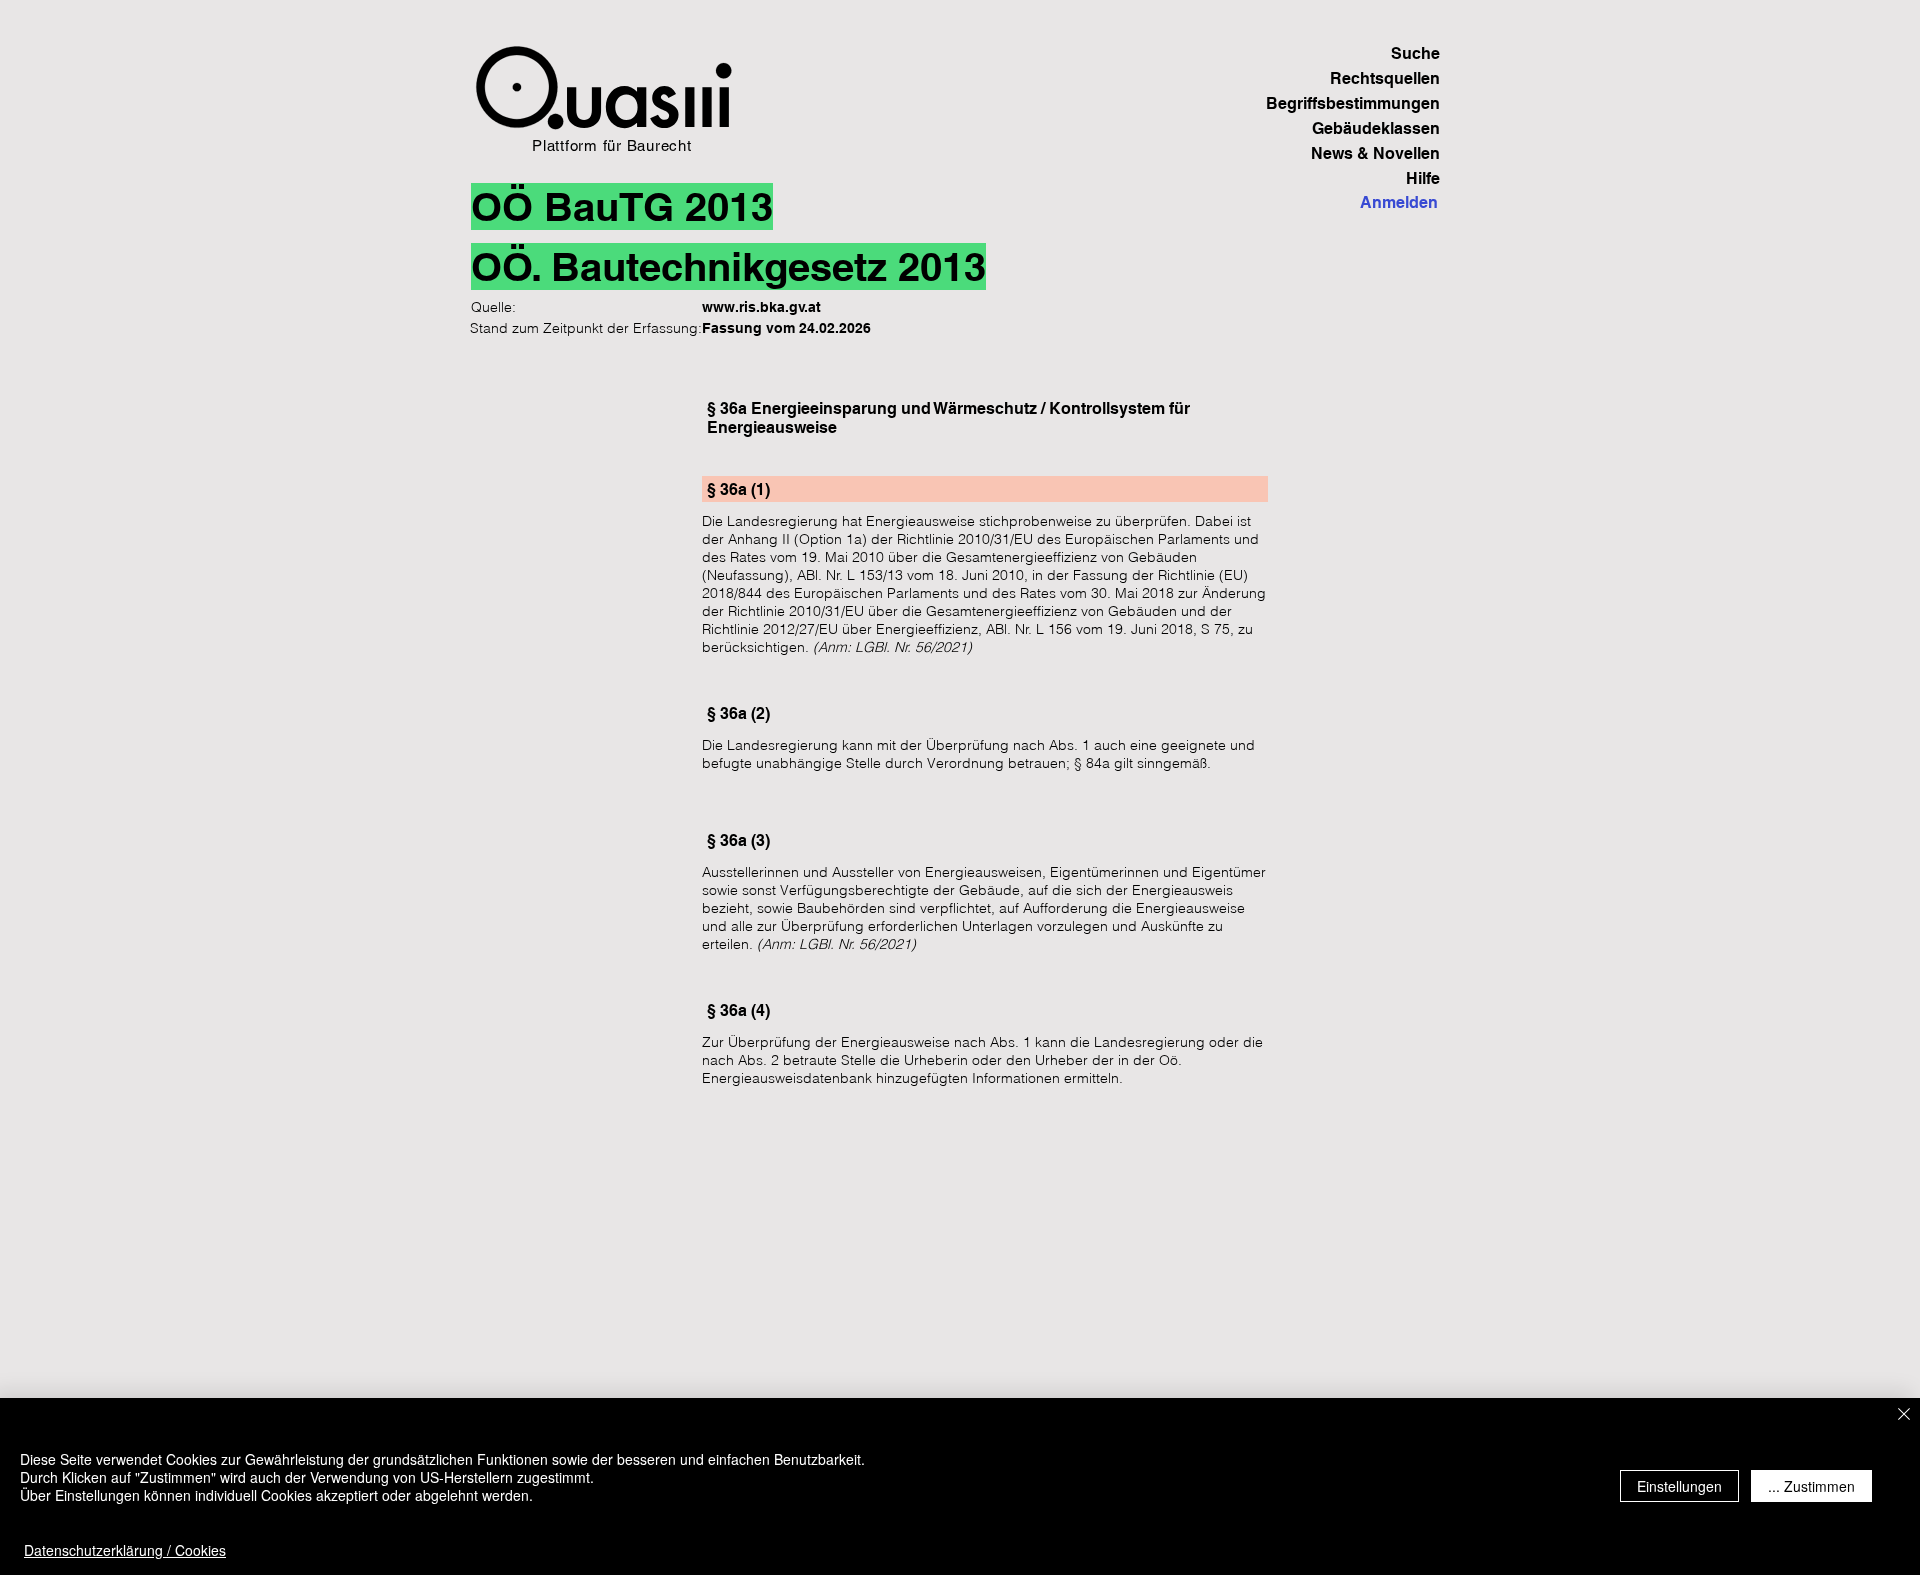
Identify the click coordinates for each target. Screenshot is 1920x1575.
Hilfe (1423, 178)
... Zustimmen (1811, 1486)
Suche (1415, 53)
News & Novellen (1375, 153)
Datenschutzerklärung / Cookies (125, 1550)
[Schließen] (1904, 1415)
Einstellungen (1679, 1486)
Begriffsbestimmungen (1370, 103)
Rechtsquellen (1385, 78)
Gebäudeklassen (1376, 128)
